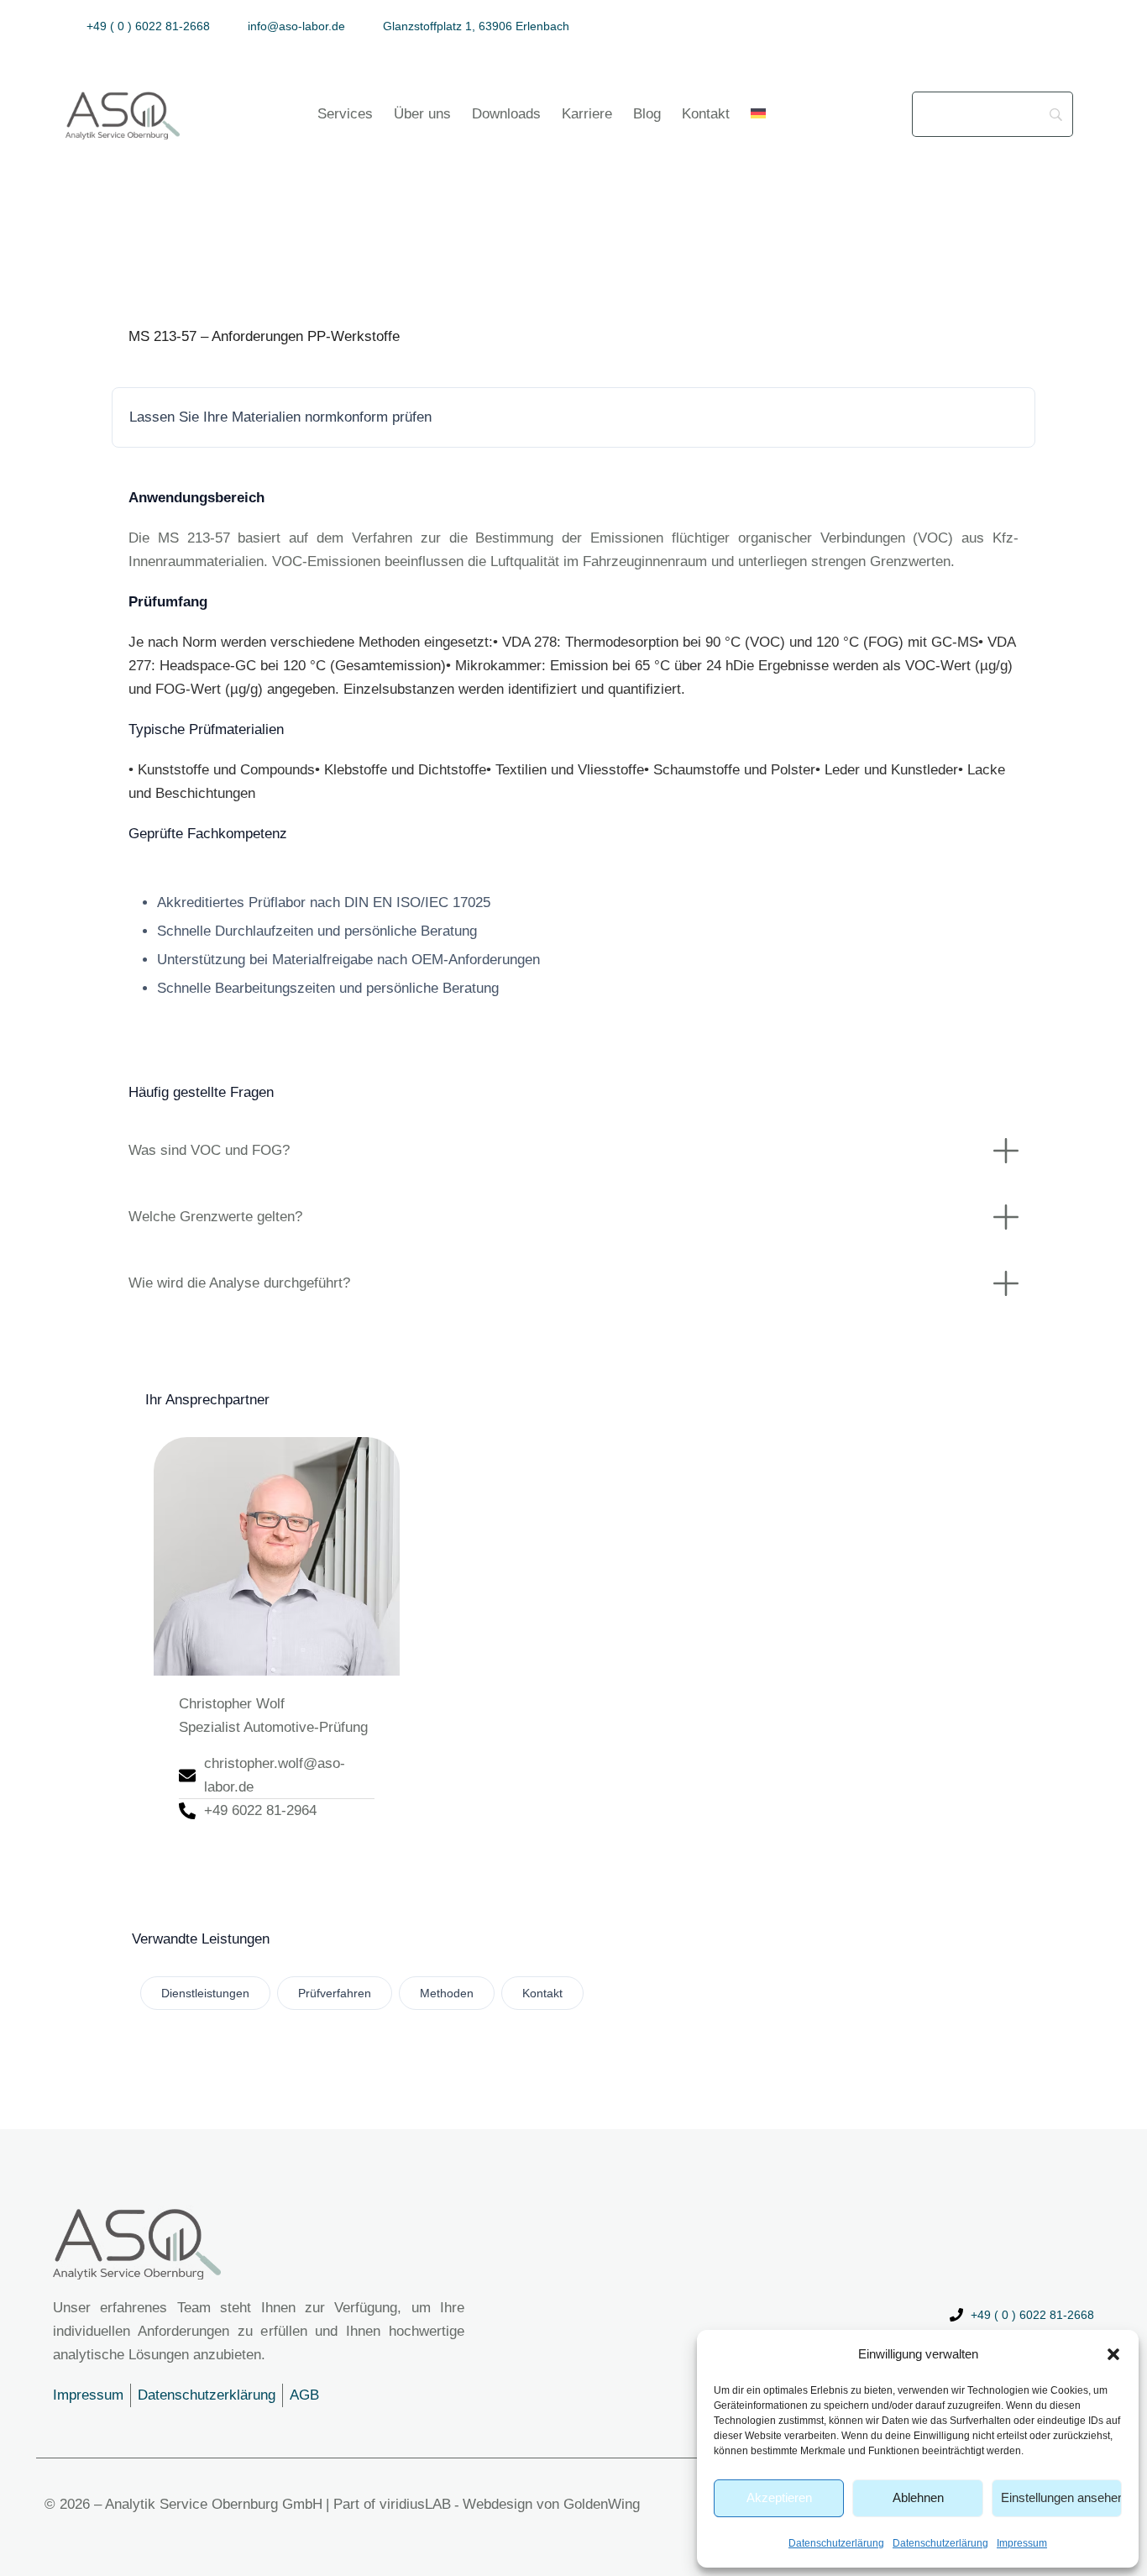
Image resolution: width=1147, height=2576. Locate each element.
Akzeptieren (779, 2497)
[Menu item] (758, 114)
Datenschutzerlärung (836, 2543)
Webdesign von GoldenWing (551, 2504)
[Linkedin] (1076, 26)
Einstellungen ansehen (1061, 2497)
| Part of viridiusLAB (388, 2504)
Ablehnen (918, 2497)
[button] (1113, 2354)
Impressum (1022, 2543)
